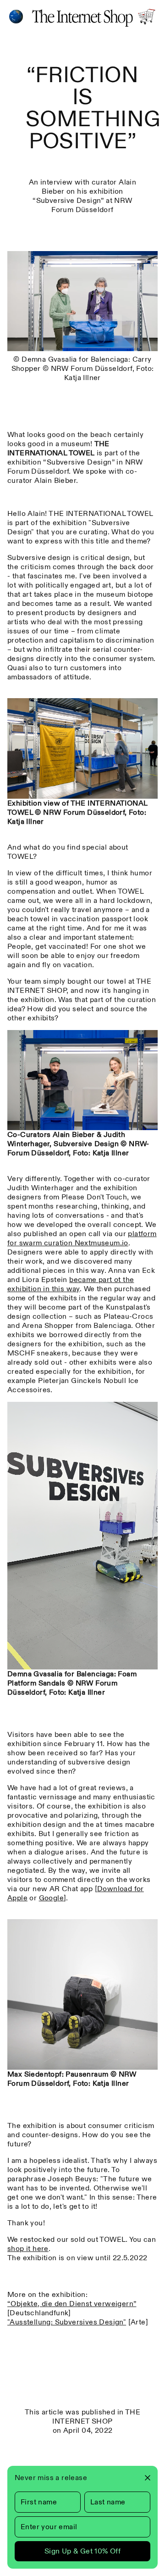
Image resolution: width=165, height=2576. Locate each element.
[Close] (144, 2478)
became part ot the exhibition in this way (71, 1284)
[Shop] (147, 17)
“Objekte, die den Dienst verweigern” (72, 2304)
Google (51, 1898)
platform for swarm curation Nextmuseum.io (82, 1238)
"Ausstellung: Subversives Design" (67, 2322)
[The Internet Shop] (82, 17)
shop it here (28, 2248)
